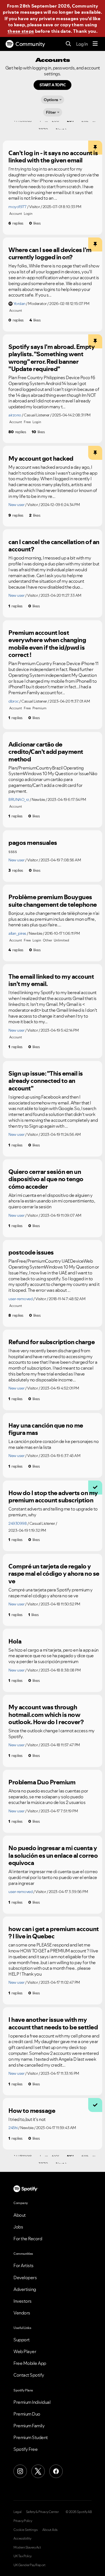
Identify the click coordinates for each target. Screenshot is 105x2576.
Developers (25, 2277)
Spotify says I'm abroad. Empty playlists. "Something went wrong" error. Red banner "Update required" (52, 358)
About (20, 2215)
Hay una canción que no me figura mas (46, 1429)
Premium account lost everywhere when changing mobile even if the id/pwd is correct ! (47, 644)
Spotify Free (25, 2449)
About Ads (50, 2530)
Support (22, 2340)
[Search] (68, 44)
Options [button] (51, 100)
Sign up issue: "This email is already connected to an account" (46, 1081)
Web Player (25, 2351)
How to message (32, 2111)
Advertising (25, 2289)
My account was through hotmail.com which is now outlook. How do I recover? (46, 1714)
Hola (15, 1641)
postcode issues (31, 1252)
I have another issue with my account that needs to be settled (53, 2023)
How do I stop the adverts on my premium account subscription (53, 1497)
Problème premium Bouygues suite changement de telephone (53, 901)
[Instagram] (20, 2471)
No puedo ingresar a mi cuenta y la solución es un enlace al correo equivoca (53, 1855)
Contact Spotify (29, 2375)
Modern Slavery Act (27, 2547)
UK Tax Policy (23, 2556)
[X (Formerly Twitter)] (38, 2471)
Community (30, 44)
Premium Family (29, 2426)
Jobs (18, 2227)
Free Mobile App (30, 2363)
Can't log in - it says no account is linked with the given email (53, 157)
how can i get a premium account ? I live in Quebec (54, 1933)
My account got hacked (41, 458)
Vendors (22, 2313)
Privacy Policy (23, 2521)
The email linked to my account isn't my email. (51, 980)
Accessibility (22, 2538)
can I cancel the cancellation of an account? (54, 546)
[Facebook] (56, 2471)
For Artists (24, 2265)
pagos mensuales (33, 843)
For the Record (28, 2239)
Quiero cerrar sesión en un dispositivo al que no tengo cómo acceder (46, 1179)
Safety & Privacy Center (42, 2512)
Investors (23, 2301)
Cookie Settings (26, 2530)
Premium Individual (32, 2402)
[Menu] (95, 44)
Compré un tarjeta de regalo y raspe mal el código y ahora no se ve (54, 1574)
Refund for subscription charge (52, 1342)
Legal (17, 2512)
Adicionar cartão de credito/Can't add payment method (46, 752)
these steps (21, 31)
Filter (51, 112)
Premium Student (31, 2437)
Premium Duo (27, 2414)
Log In (82, 44)
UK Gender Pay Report (29, 2565)
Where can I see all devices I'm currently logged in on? (50, 254)
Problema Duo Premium (42, 1782)
